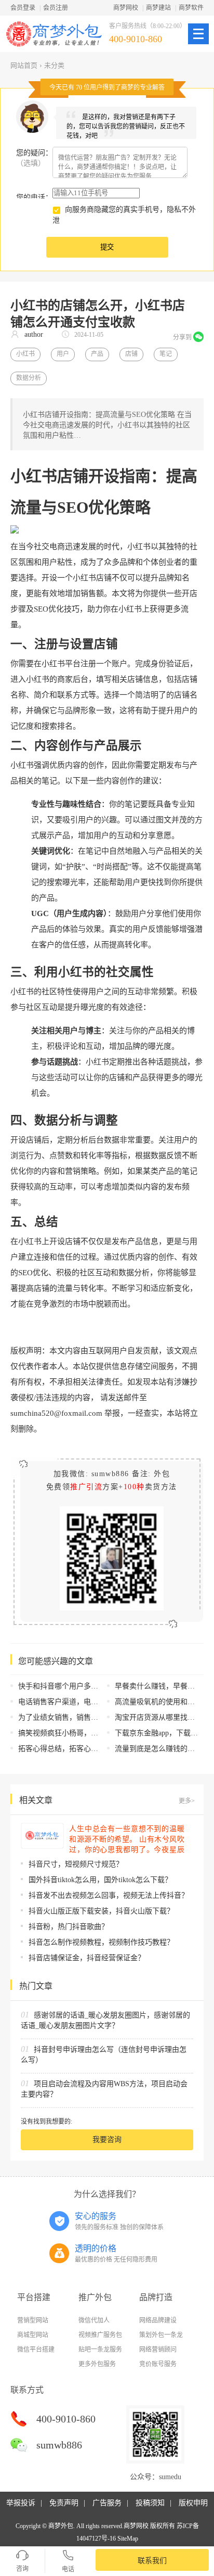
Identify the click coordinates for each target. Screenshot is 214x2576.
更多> (187, 1801)
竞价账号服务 (158, 2364)
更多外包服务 (97, 2364)
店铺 (131, 354)
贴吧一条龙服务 (100, 2350)
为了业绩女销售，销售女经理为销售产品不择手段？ (102, 1717)
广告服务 (107, 2503)
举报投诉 (21, 2503)
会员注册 (56, 8)
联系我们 (152, 2561)
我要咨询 (107, 2140)
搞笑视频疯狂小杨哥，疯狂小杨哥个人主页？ (91, 1733)
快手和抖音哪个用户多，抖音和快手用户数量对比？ (102, 1686)
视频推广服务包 (100, 2335)
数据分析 (29, 378)
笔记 (166, 354)
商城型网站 (33, 2335)
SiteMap (128, 2539)
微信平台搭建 (36, 2350)
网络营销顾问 (158, 2350)
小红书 (25, 354)
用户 (63, 354)
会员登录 (23, 8)
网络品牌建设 (158, 2320)
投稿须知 (150, 2503)
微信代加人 (94, 2320)
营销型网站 (33, 2320)
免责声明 (64, 2503)
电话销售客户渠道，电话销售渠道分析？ (84, 1702)
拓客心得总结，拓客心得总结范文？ (76, 1749)
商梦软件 (191, 8)
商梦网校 (126, 8)
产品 (97, 354)
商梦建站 (158, 8)
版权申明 (193, 2503)
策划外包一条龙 (161, 2335)
